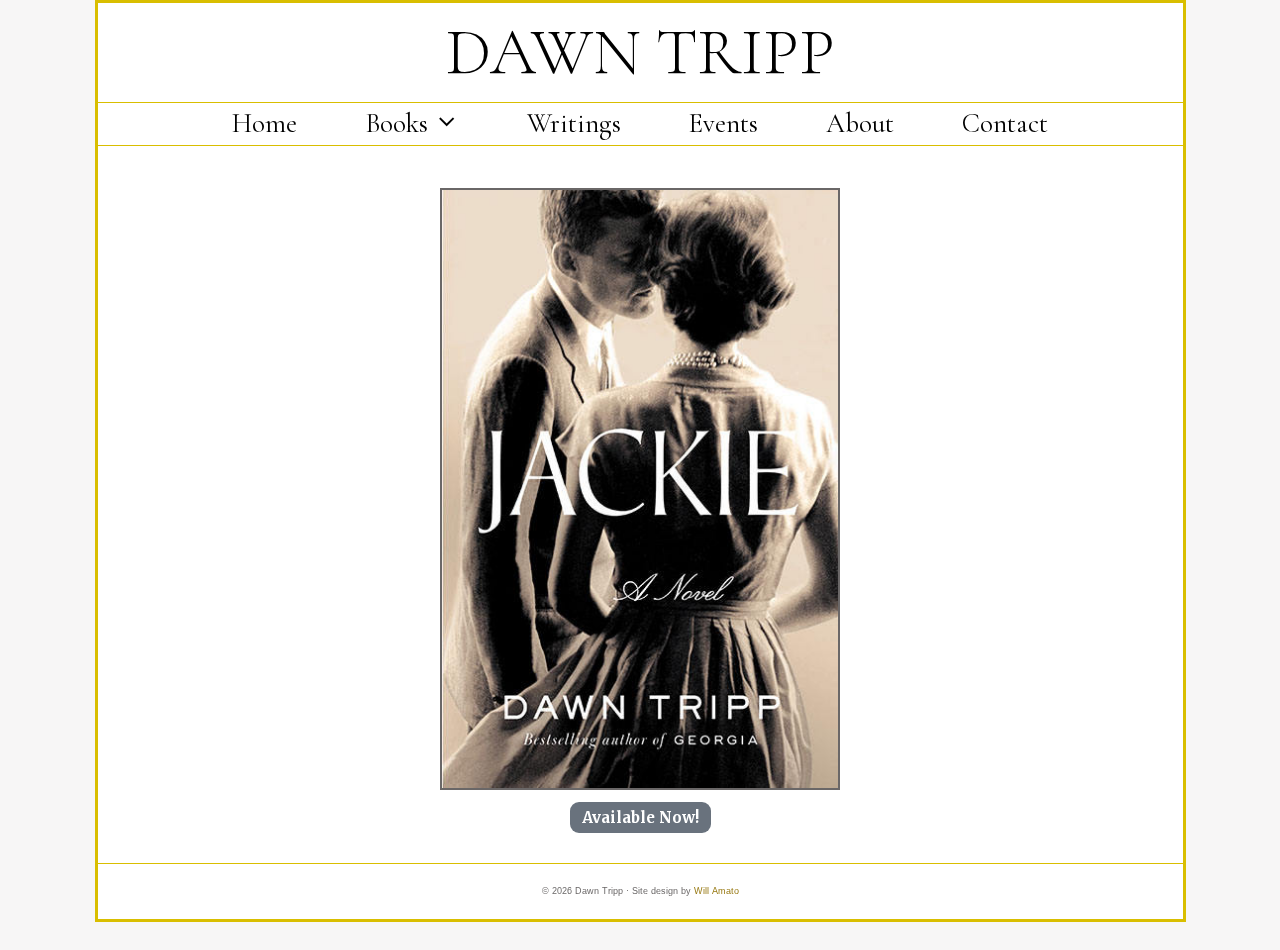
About (860, 123)
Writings (574, 123)
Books (396, 123)
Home (264, 123)
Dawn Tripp (640, 52)
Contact (1005, 123)
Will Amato (716, 891)
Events (723, 123)
